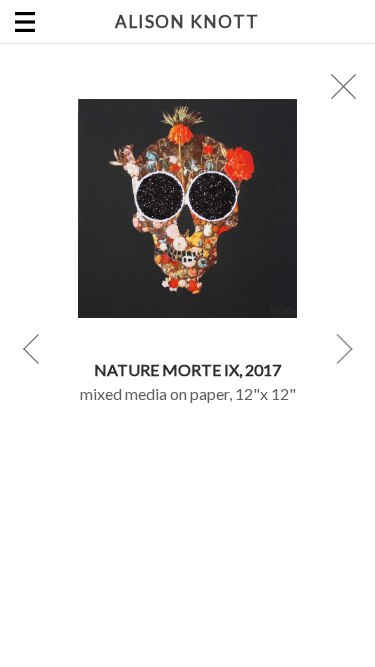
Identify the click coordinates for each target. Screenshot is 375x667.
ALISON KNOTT (187, 21)
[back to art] (344, 86)
